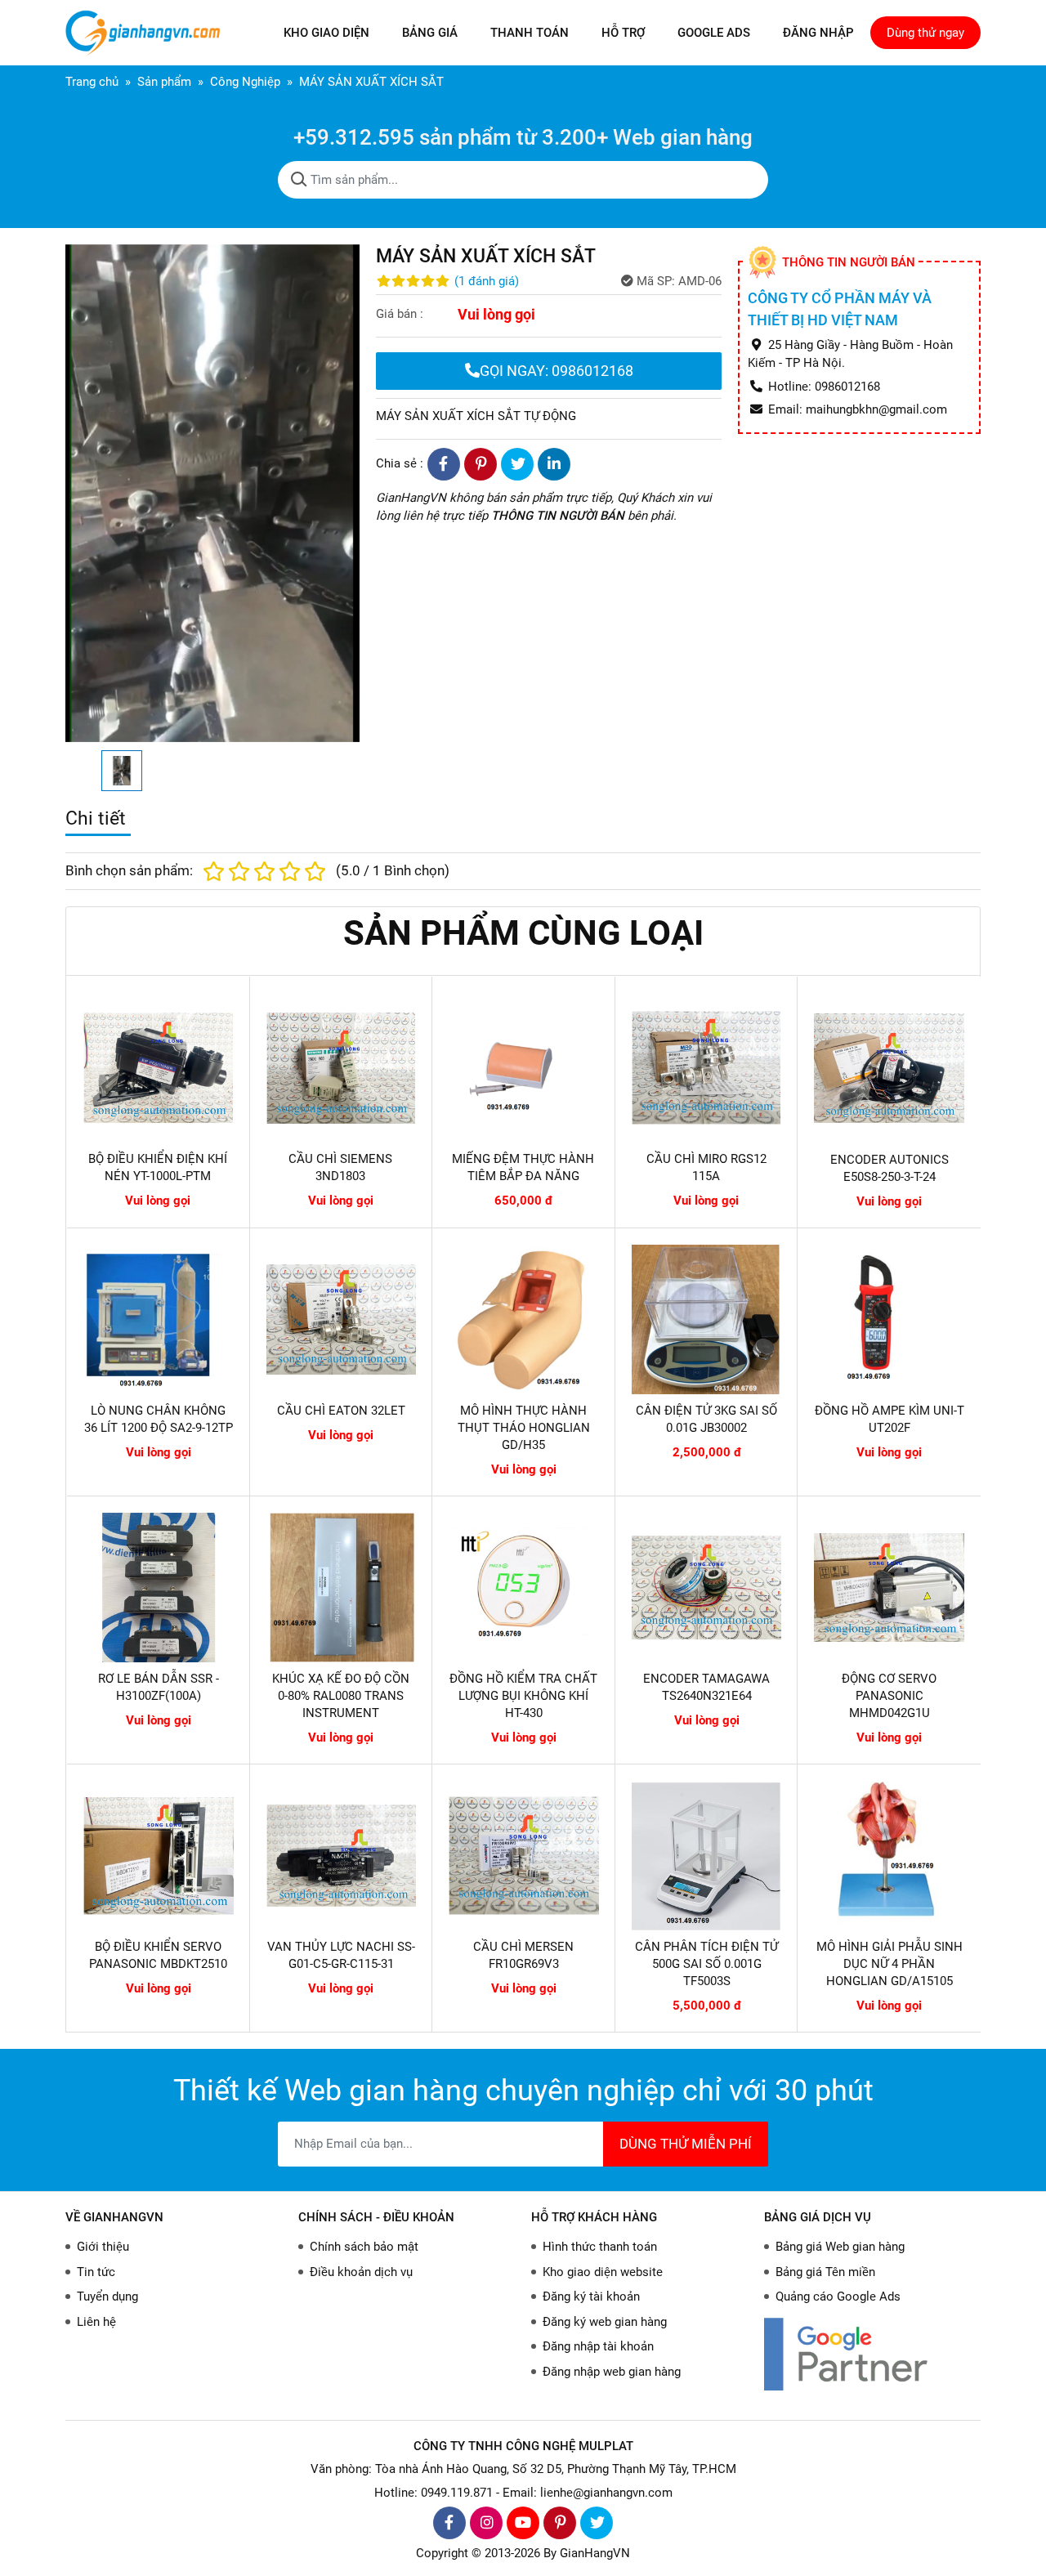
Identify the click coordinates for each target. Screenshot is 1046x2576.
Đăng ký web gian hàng (605, 2322)
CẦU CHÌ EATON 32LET (341, 1411)
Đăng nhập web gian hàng (612, 2372)
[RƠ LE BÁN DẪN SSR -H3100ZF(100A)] (159, 1588)
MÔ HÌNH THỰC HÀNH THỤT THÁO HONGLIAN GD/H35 (524, 1428)
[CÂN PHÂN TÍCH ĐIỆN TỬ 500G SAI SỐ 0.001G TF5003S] (707, 1856)
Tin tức (96, 2272)
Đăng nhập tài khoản (598, 2346)
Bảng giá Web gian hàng (840, 2247)
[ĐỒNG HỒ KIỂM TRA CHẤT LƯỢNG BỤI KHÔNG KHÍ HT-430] (524, 1588)
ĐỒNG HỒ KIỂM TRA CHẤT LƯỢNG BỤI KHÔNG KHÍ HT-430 (523, 1696)
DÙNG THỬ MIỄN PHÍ (686, 2144)
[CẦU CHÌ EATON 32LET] (342, 1320)
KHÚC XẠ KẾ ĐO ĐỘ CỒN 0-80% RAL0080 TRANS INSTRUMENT (341, 1696)
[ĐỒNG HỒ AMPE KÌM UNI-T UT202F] (889, 1320)
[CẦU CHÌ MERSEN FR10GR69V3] (524, 1856)
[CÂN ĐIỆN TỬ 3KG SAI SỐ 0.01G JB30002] (707, 1320)
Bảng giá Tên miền (825, 2272)
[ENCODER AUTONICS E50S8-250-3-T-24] (889, 1068)
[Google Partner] (872, 2354)
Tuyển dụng (107, 2296)
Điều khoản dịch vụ (361, 2272)
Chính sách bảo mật (364, 2247)
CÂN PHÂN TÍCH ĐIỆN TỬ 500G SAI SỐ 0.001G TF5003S (706, 1964)
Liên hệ (96, 2322)
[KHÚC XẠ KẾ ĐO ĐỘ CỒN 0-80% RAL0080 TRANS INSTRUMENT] (342, 1588)
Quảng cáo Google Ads (838, 2296)
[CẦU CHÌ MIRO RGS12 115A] (706, 1068)
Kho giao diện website (603, 2272)
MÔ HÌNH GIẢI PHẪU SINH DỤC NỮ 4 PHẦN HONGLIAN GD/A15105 (890, 1964)
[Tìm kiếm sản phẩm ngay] (299, 180)
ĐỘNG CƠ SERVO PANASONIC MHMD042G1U (889, 1696)
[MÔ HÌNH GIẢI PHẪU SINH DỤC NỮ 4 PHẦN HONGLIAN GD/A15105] (889, 1856)
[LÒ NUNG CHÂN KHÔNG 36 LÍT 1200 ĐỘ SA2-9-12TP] (159, 1320)
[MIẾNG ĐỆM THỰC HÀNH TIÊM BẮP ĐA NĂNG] (523, 1068)
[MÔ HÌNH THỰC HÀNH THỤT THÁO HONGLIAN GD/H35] (524, 1320)
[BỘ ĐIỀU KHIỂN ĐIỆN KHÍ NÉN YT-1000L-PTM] (158, 1068)
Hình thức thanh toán (600, 2247)
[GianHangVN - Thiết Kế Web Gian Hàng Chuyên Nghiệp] (147, 33)
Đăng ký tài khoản (591, 2296)
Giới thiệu (103, 2247)
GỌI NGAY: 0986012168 (557, 371)
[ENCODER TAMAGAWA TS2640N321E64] (707, 1588)
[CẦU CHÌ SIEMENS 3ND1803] (341, 1068)
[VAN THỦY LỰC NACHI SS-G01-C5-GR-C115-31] (342, 1856)
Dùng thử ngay (925, 33)
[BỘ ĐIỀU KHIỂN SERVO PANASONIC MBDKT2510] (159, 1856)
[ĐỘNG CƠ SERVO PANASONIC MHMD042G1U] (889, 1588)
